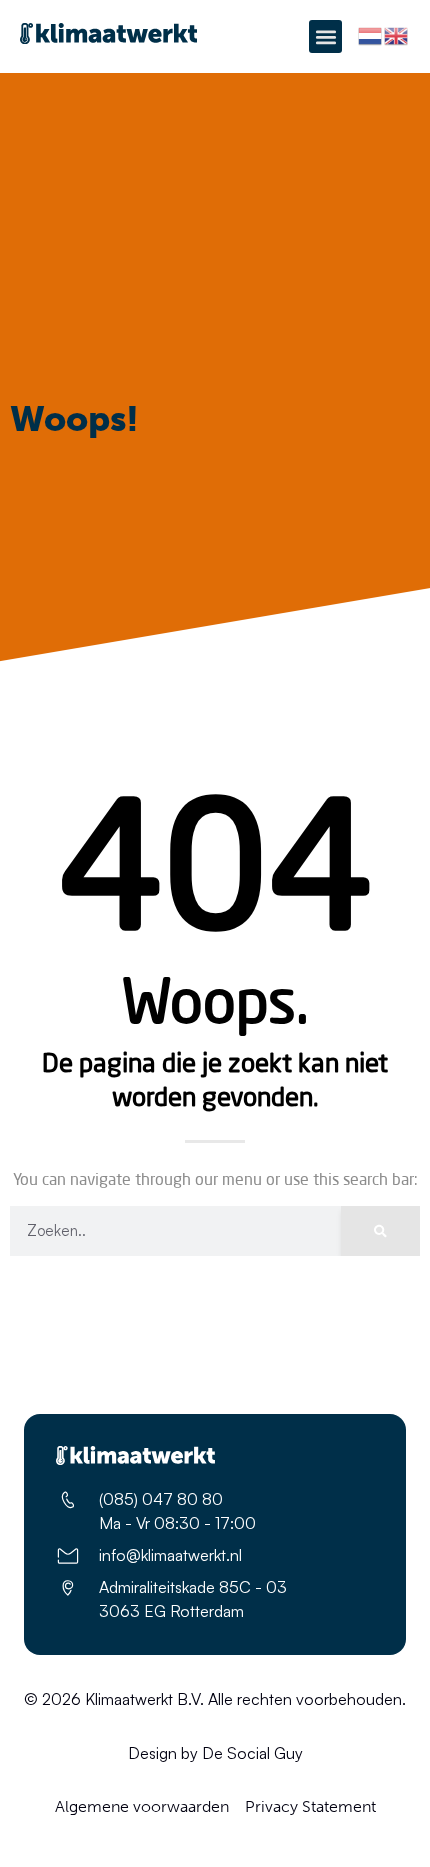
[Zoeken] (380, 1231)
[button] (325, 36)
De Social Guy (252, 1753)
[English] (397, 35)
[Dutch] (371, 35)
